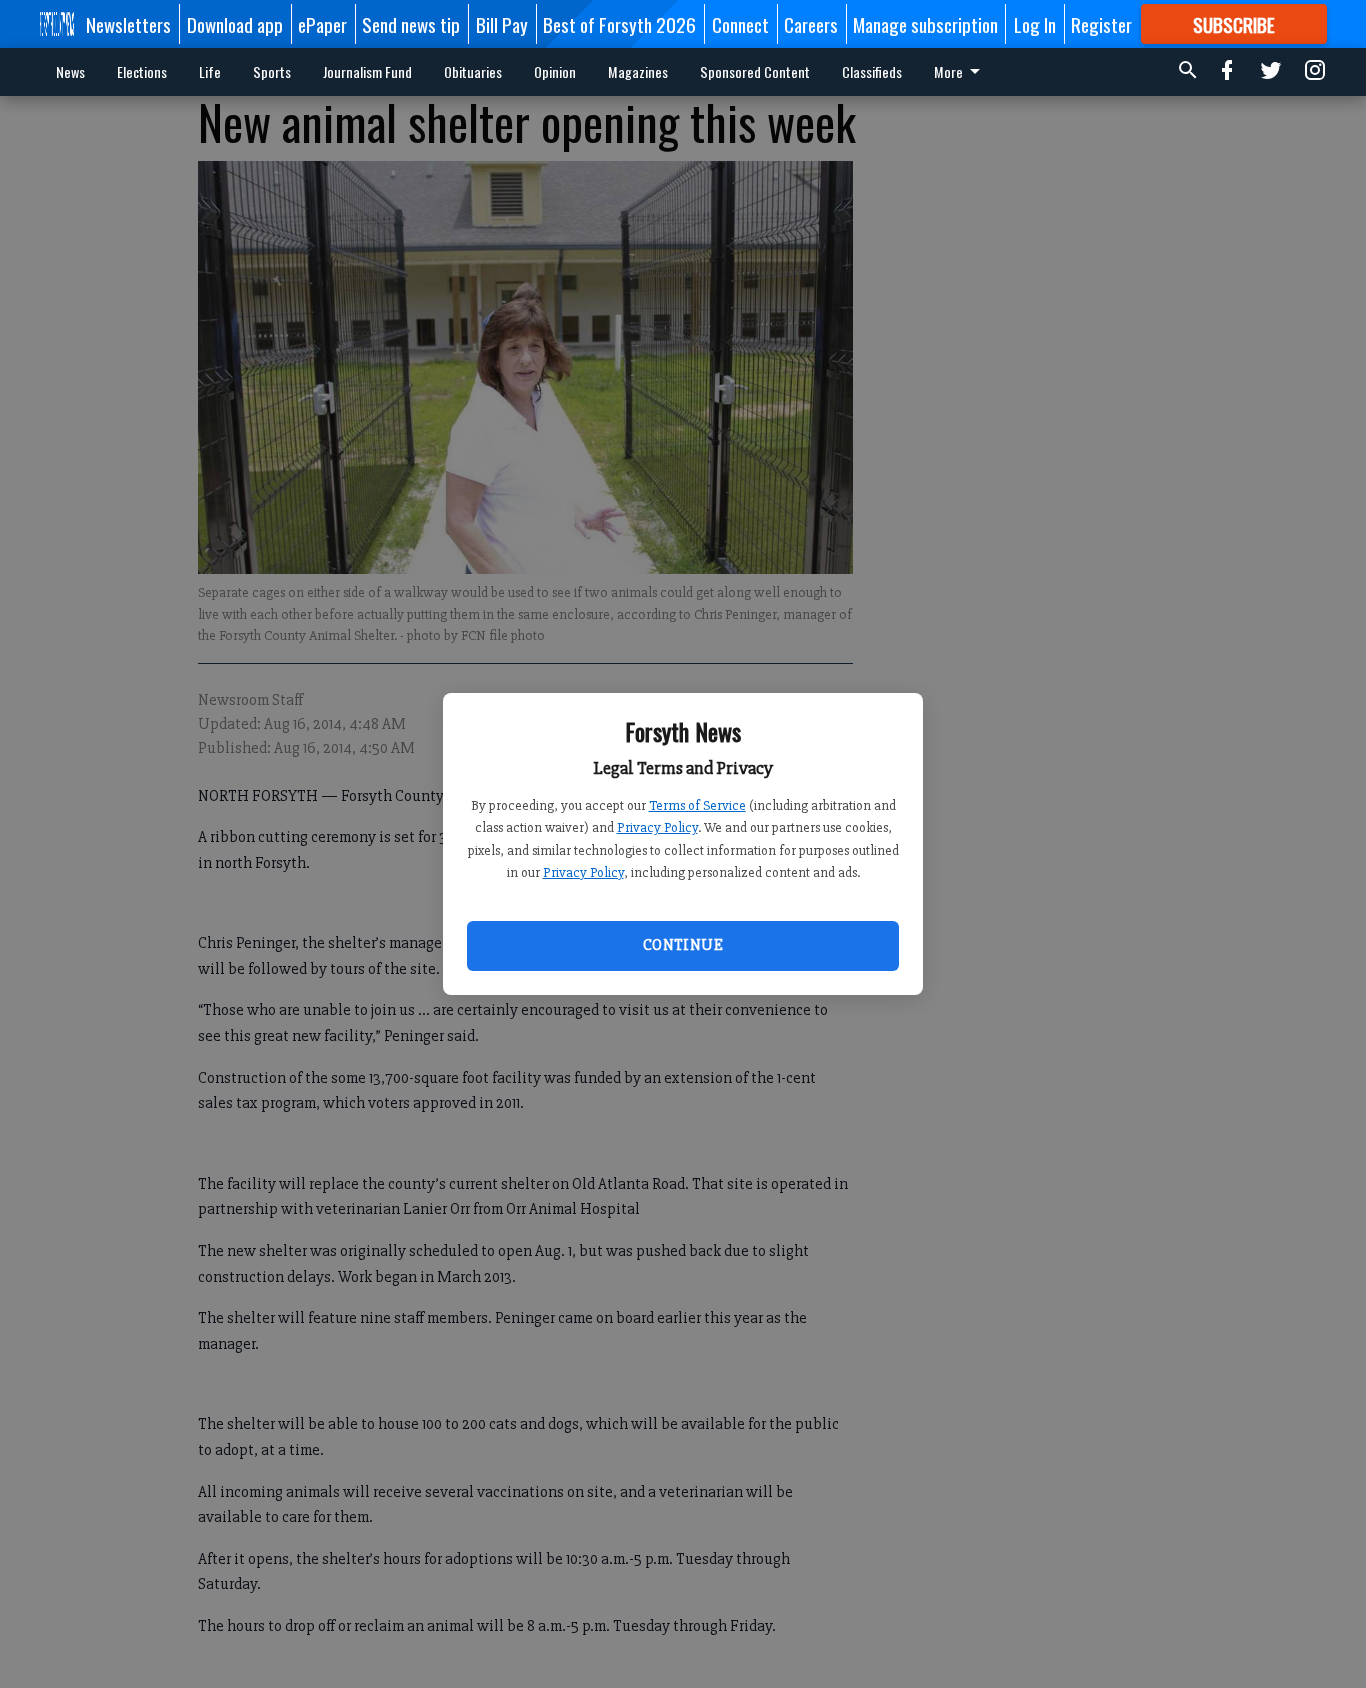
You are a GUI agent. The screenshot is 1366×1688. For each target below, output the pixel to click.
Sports (272, 71)
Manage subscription (925, 24)
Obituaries (473, 71)
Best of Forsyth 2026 (619, 24)
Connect (740, 24)
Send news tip (411, 24)
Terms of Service (697, 805)
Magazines (638, 71)
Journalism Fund (367, 71)
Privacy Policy (657, 827)
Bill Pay (502, 24)
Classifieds (872, 71)
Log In (1035, 24)
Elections (142, 71)
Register (1101, 24)
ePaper (322, 24)
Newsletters (128, 24)
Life (210, 71)
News (70, 71)
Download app (235, 24)
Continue (683, 945)
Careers (811, 24)
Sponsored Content (755, 71)
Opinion (555, 71)
